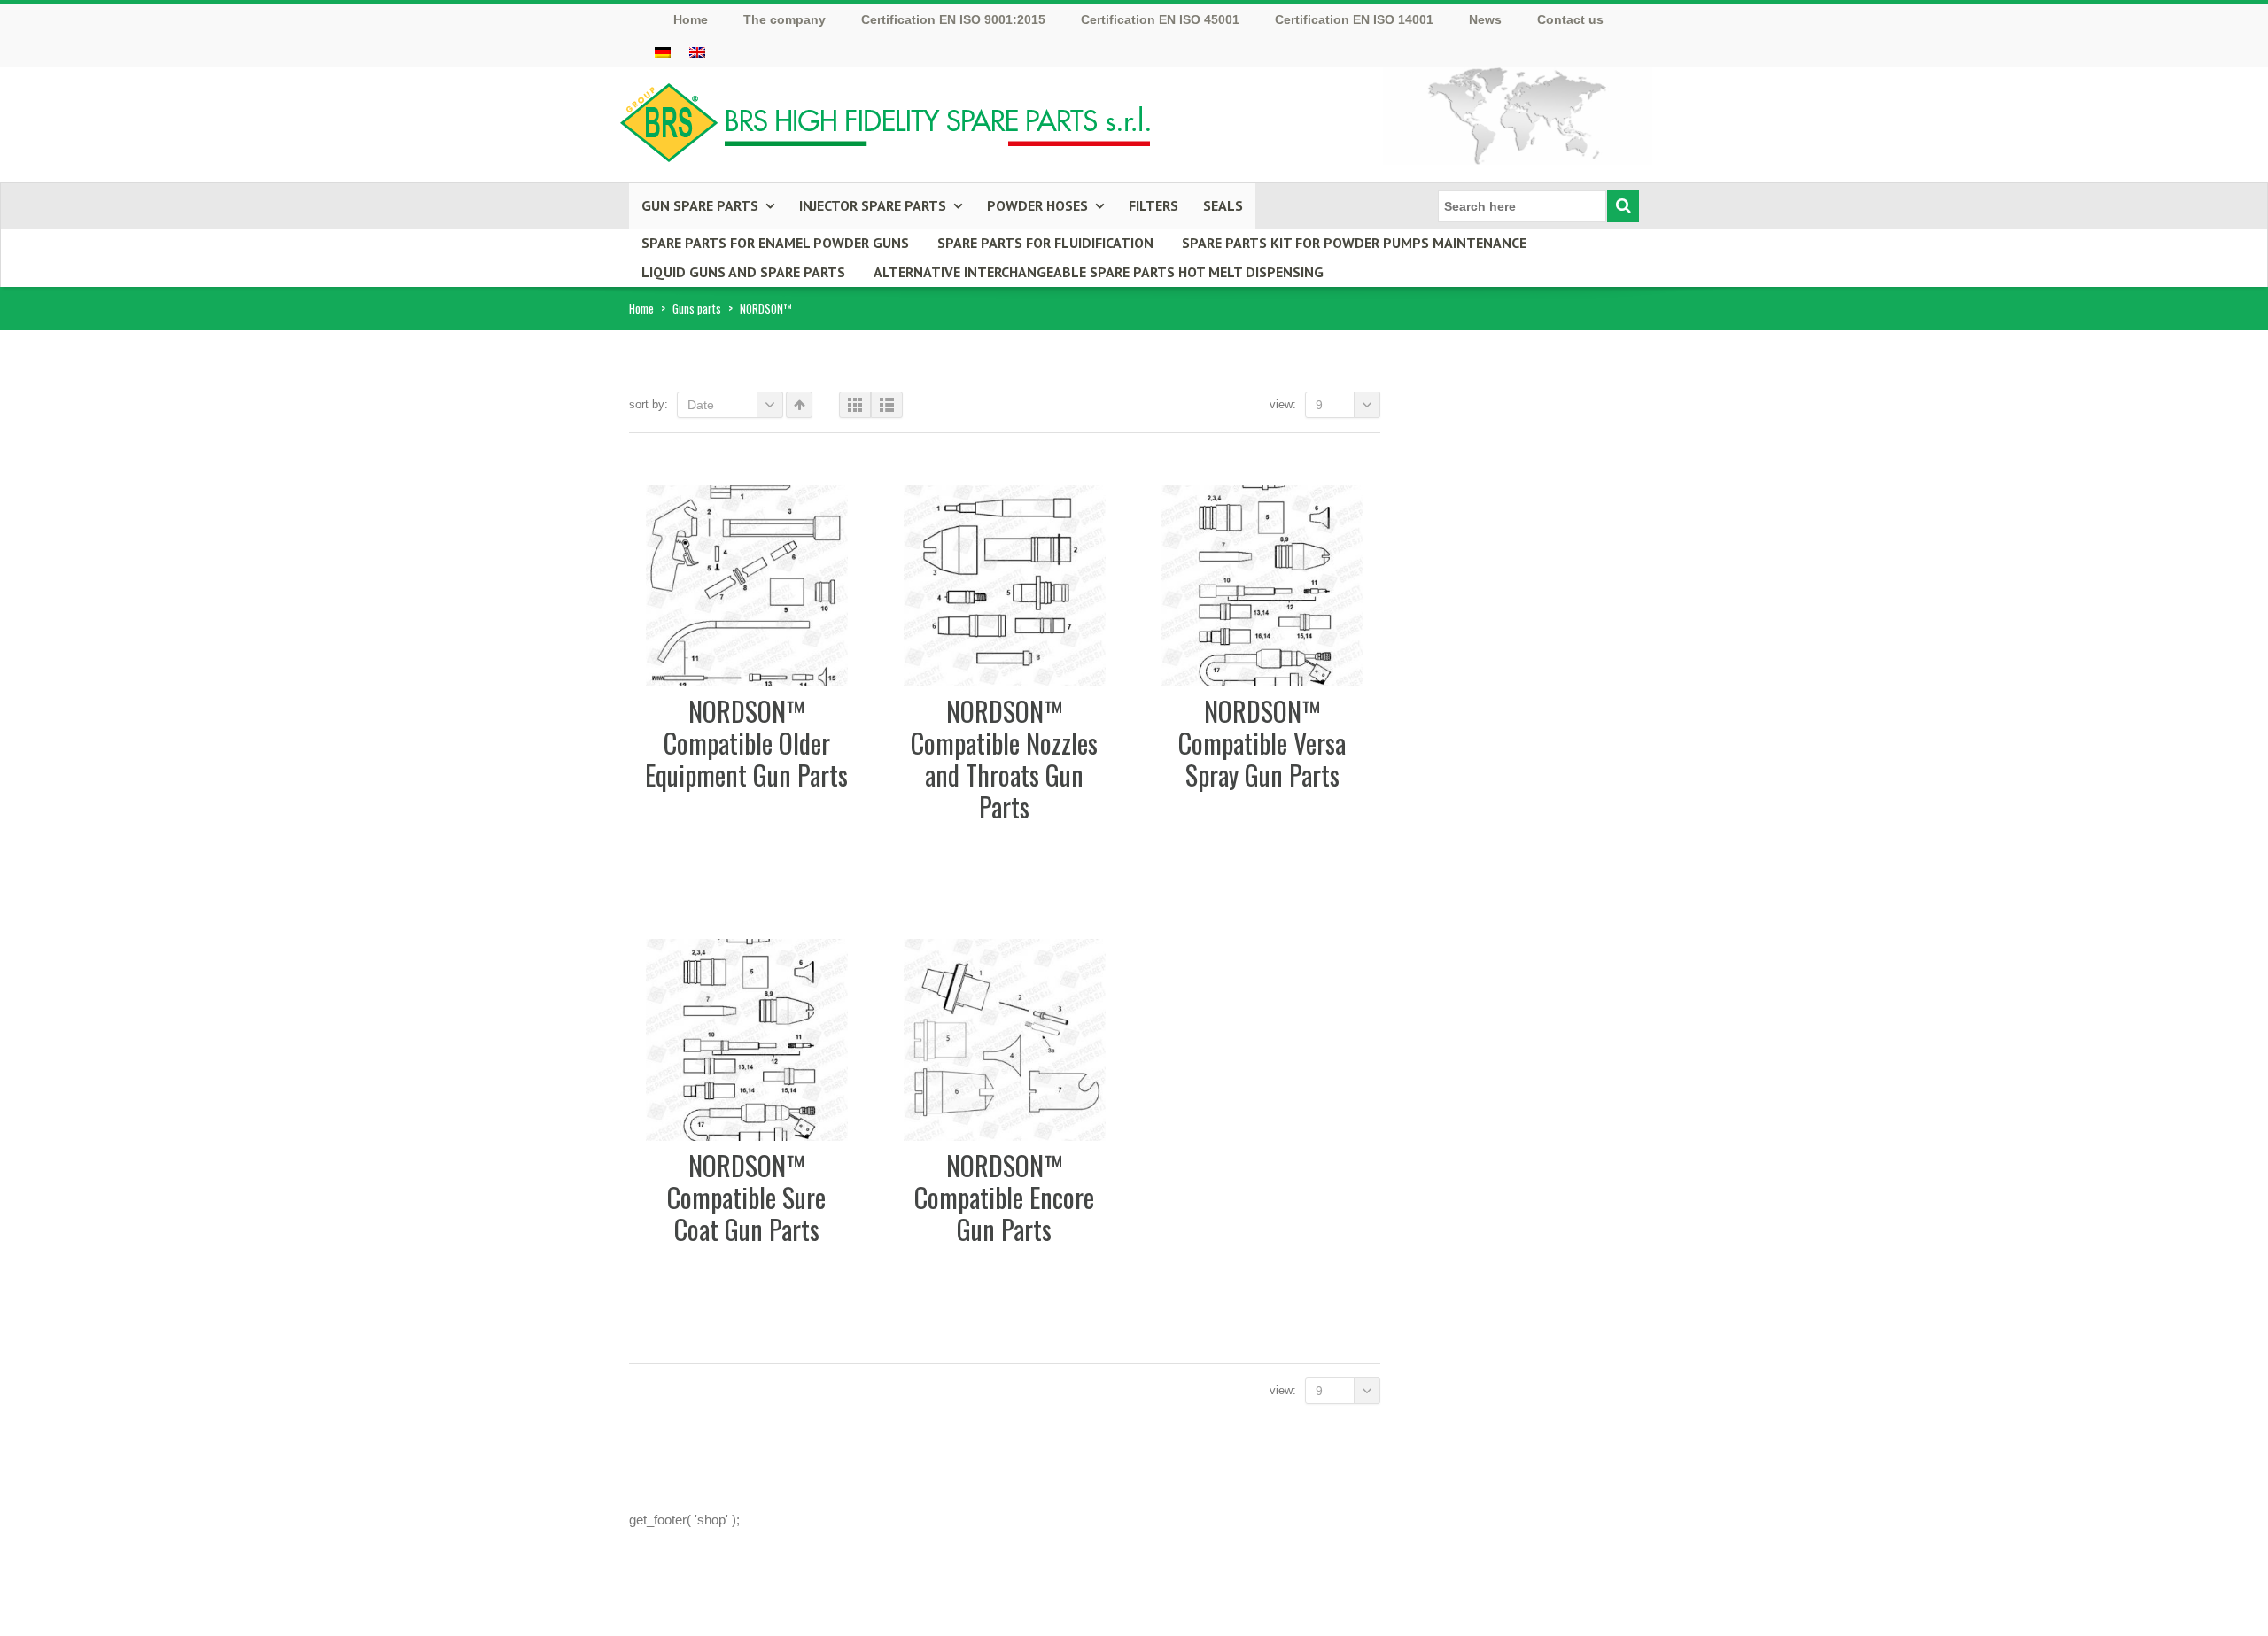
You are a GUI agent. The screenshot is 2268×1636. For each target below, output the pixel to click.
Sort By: (649, 404)
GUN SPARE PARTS (700, 205)
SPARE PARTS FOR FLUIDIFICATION (1045, 243)
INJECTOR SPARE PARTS (873, 205)
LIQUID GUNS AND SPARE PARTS (743, 272)
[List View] (887, 405)
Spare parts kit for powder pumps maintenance (1354, 243)
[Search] (1623, 206)
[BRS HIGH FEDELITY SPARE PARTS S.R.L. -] (886, 117)
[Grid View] (855, 405)
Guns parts (697, 308)
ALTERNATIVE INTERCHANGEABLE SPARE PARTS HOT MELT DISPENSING (1099, 272)
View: (1283, 404)
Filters (1153, 205)
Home (641, 308)
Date (701, 405)
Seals (1223, 205)
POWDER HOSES (1037, 205)
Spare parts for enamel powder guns (775, 243)
